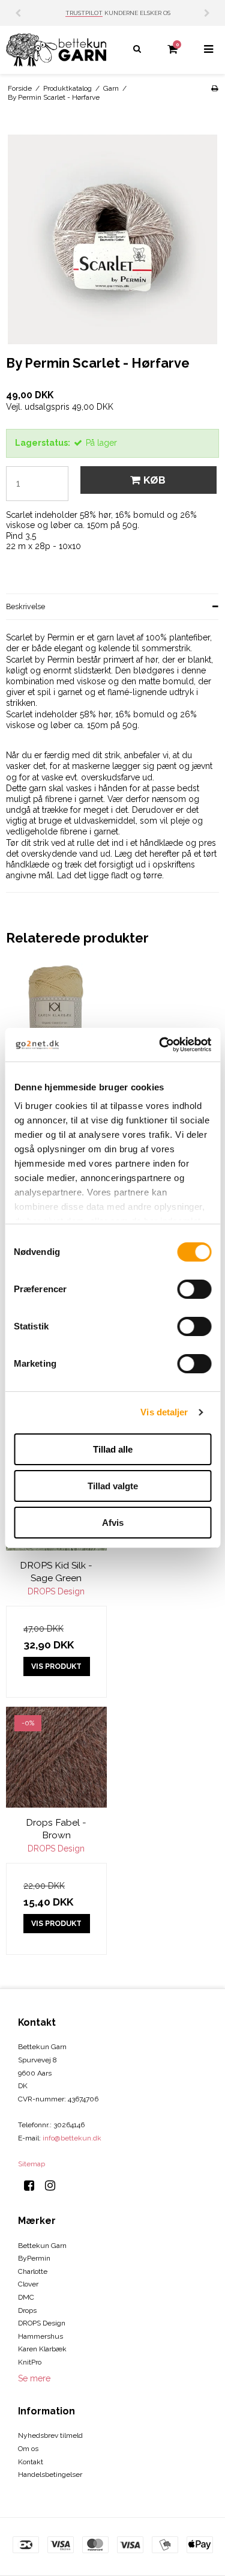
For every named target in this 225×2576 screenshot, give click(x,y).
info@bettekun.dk (72, 2138)
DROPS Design (42, 2323)
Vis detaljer (164, 1412)
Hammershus (40, 2336)
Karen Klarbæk (42, 2349)
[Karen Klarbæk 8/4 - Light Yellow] (56, 1014)
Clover (28, 2284)
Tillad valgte (113, 1486)
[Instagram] (54, 2186)
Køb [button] (154, 480)
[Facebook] (33, 2186)
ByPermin (34, 2258)
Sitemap (31, 2164)
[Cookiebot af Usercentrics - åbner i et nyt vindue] (160, 1045)
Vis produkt (56, 1666)
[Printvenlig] (214, 88)
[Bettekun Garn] (56, 50)
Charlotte (33, 2271)
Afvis (113, 1523)
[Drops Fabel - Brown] (56, 1757)
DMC (26, 2297)
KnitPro (30, 2362)
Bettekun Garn (42, 2246)
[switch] (194, 1289)
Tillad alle (113, 1449)
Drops (27, 2310)
